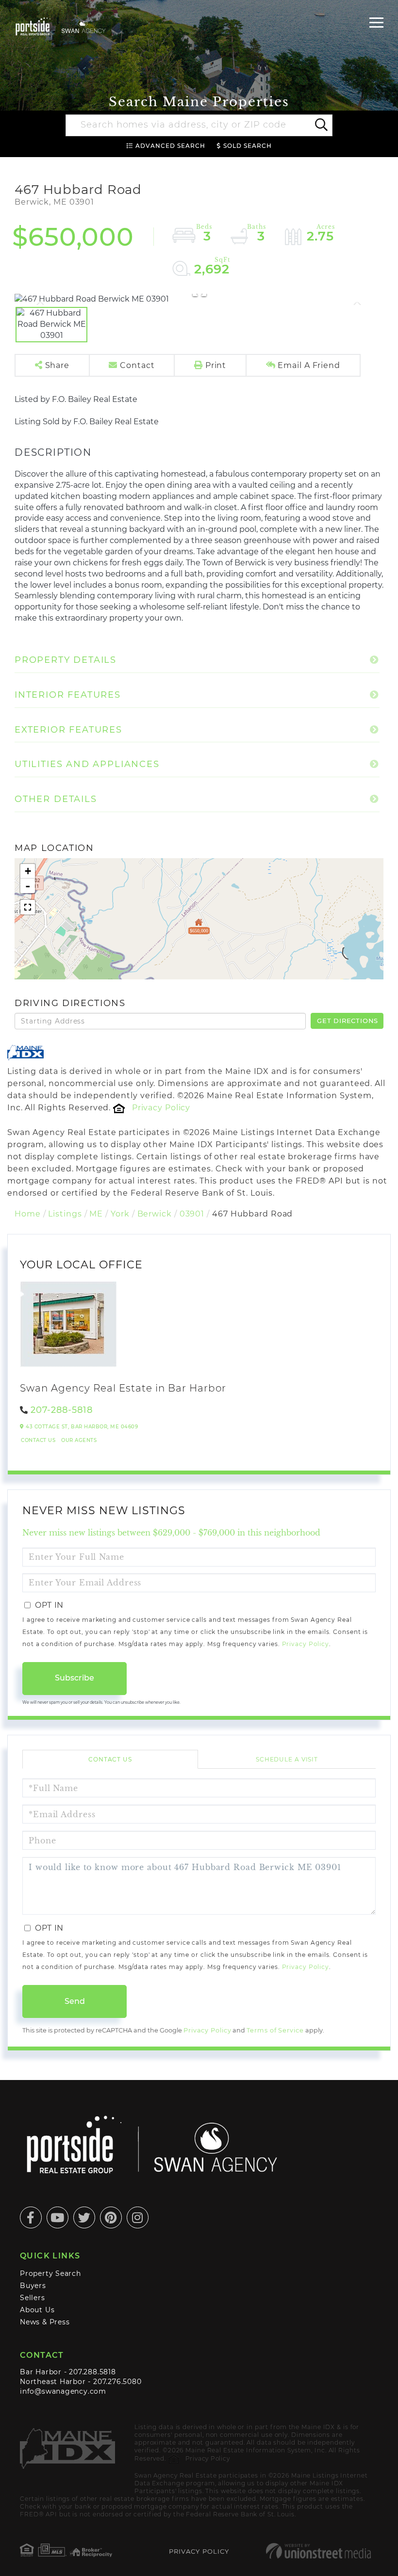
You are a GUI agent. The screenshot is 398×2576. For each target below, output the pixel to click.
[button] (321, 126)
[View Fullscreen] (28, 907)
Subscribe (75, 1678)
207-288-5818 (62, 1410)
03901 (192, 1214)
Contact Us (38, 1440)
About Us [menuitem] (37, 2310)
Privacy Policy (161, 1108)
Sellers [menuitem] (33, 2298)
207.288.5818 (92, 2372)
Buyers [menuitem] (33, 2286)
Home (28, 1214)
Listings (65, 1214)
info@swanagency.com (63, 2391)
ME (96, 1214)
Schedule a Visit (287, 1759)
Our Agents (79, 1440)
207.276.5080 (117, 2382)
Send (75, 2001)
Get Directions (348, 1021)
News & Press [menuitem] (45, 2322)
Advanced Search (170, 146)
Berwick (155, 1214)
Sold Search (248, 146)
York (120, 1214)
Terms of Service (275, 2030)
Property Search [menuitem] (50, 2273)
